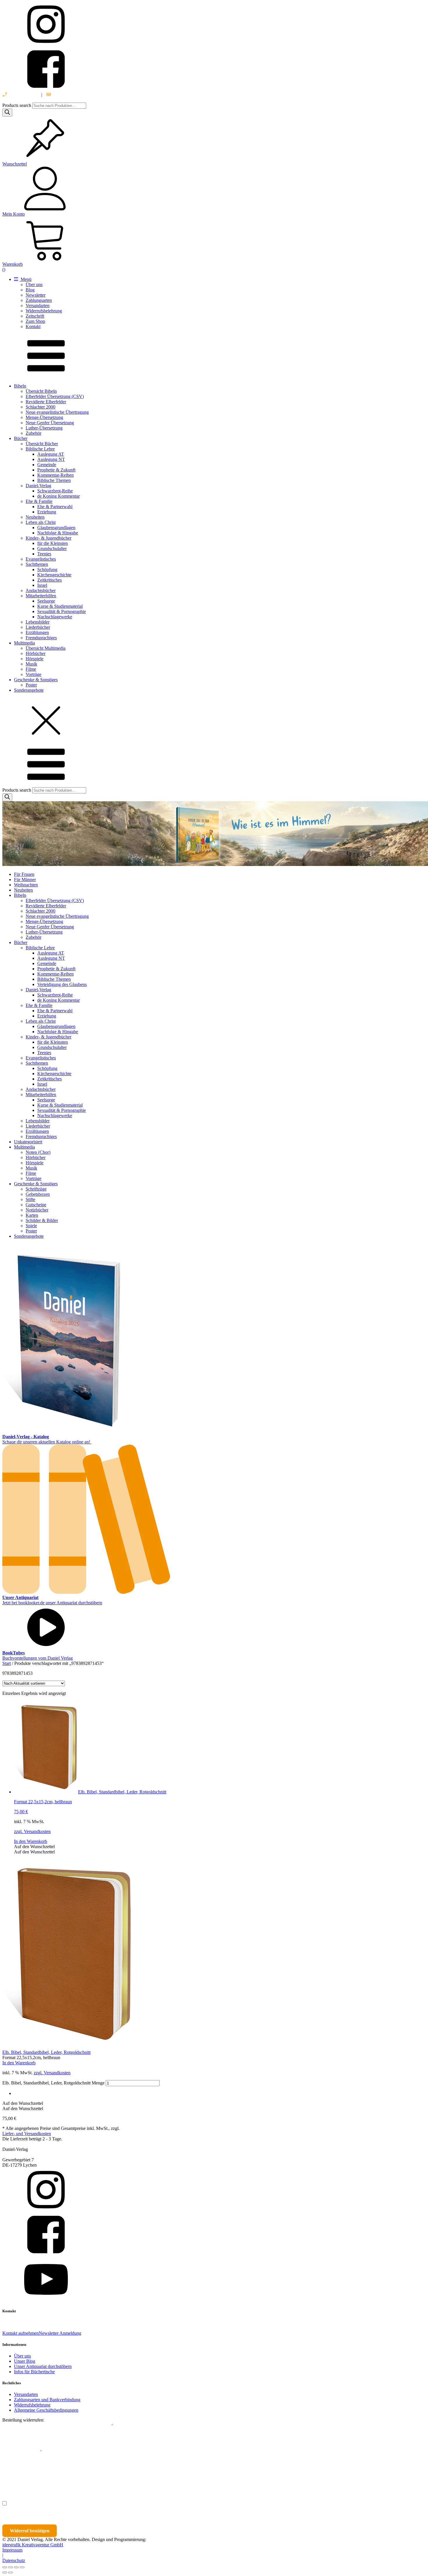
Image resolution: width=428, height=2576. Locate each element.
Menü (25, 279)
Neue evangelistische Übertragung (57, 412)
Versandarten (38, 306)
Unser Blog (25, 2361)
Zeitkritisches (49, 580)
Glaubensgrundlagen (56, 528)
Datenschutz (14, 2560)
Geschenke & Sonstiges (36, 680)
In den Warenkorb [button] (31, 1841)
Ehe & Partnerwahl (55, 507)
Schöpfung (47, 569)
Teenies (44, 554)
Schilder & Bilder (42, 1220)
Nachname (116, 2477)
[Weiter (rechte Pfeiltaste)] (10, 2573)
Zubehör (33, 433)
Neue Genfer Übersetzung (50, 423)
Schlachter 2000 (40, 407)
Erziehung (47, 512)
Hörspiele (35, 659)
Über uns (34, 285)
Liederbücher (38, 627)
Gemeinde (47, 465)
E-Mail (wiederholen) (22, 2451)
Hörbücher (36, 653)
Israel (42, 585)
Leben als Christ (41, 522)
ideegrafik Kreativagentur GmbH (33, 2545)
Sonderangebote (29, 690)
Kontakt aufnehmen (21, 2333)
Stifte (30, 1199)
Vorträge (33, 674)
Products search (17, 105)
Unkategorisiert (28, 1142)
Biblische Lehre (40, 449)
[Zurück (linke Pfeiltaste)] (5, 2573)
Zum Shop (35, 321)
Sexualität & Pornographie (62, 611)
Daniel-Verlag (38, 486)
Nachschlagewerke (55, 617)
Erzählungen (37, 632)
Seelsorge (46, 601)
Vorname (19, 2477)
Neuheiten (35, 517)
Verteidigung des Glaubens (62, 984)
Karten (32, 1215)
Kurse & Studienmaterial (60, 606)
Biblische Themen (54, 480)
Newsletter (36, 295)
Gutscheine (36, 1205)
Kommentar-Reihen (55, 475)
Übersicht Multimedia (46, 648)
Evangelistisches (41, 559)
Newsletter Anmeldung (60, 2333)
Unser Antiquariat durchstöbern (43, 2366)
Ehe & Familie (39, 501)
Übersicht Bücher (42, 444)
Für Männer (25, 879)
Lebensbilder (38, 622)
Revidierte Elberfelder (46, 402)
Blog (30, 290)
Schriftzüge (36, 1189)
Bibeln (20, 386)
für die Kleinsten (53, 543)
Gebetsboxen (38, 1194)
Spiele (31, 1226)
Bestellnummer (24, 2426)
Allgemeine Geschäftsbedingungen (46, 2410)
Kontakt (33, 326)
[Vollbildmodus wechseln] (10, 2567)
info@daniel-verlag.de (72, 95)
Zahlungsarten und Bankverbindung (47, 2400)
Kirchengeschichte (54, 575)
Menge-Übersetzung (44, 417)
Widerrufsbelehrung (44, 311)
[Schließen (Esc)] (22, 2567)
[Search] (7, 113)
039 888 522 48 (22, 95)
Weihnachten (26, 885)
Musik (31, 664)
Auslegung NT (51, 459)
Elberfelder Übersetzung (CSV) (55, 396)
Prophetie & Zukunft (56, 470)
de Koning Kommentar (59, 496)
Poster (31, 685)
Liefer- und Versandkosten (27, 2134)
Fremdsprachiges (41, 638)
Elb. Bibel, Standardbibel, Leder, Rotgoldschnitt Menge (53, 2083)
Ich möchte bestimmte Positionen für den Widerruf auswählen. (72, 2503)
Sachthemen (37, 564)
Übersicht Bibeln (41, 391)
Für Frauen (24, 874)
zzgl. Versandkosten (32, 1831)
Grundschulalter (52, 549)
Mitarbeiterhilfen (41, 596)
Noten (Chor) (38, 1152)
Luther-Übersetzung (44, 428)
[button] (34, 1847)
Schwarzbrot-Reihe (55, 491)
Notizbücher (37, 1210)
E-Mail (106, 2426)
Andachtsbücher (41, 590)
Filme (31, 669)
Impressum (12, 2550)
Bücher (21, 438)
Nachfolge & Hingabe (58, 533)
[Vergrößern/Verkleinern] (5, 2567)
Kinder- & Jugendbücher (48, 538)
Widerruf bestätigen (30, 2531)
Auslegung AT (51, 454)
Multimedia (24, 643)
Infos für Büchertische (34, 2372)
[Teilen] (16, 2567)
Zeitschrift (35, 316)
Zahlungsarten (39, 300)
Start (7, 1663)
